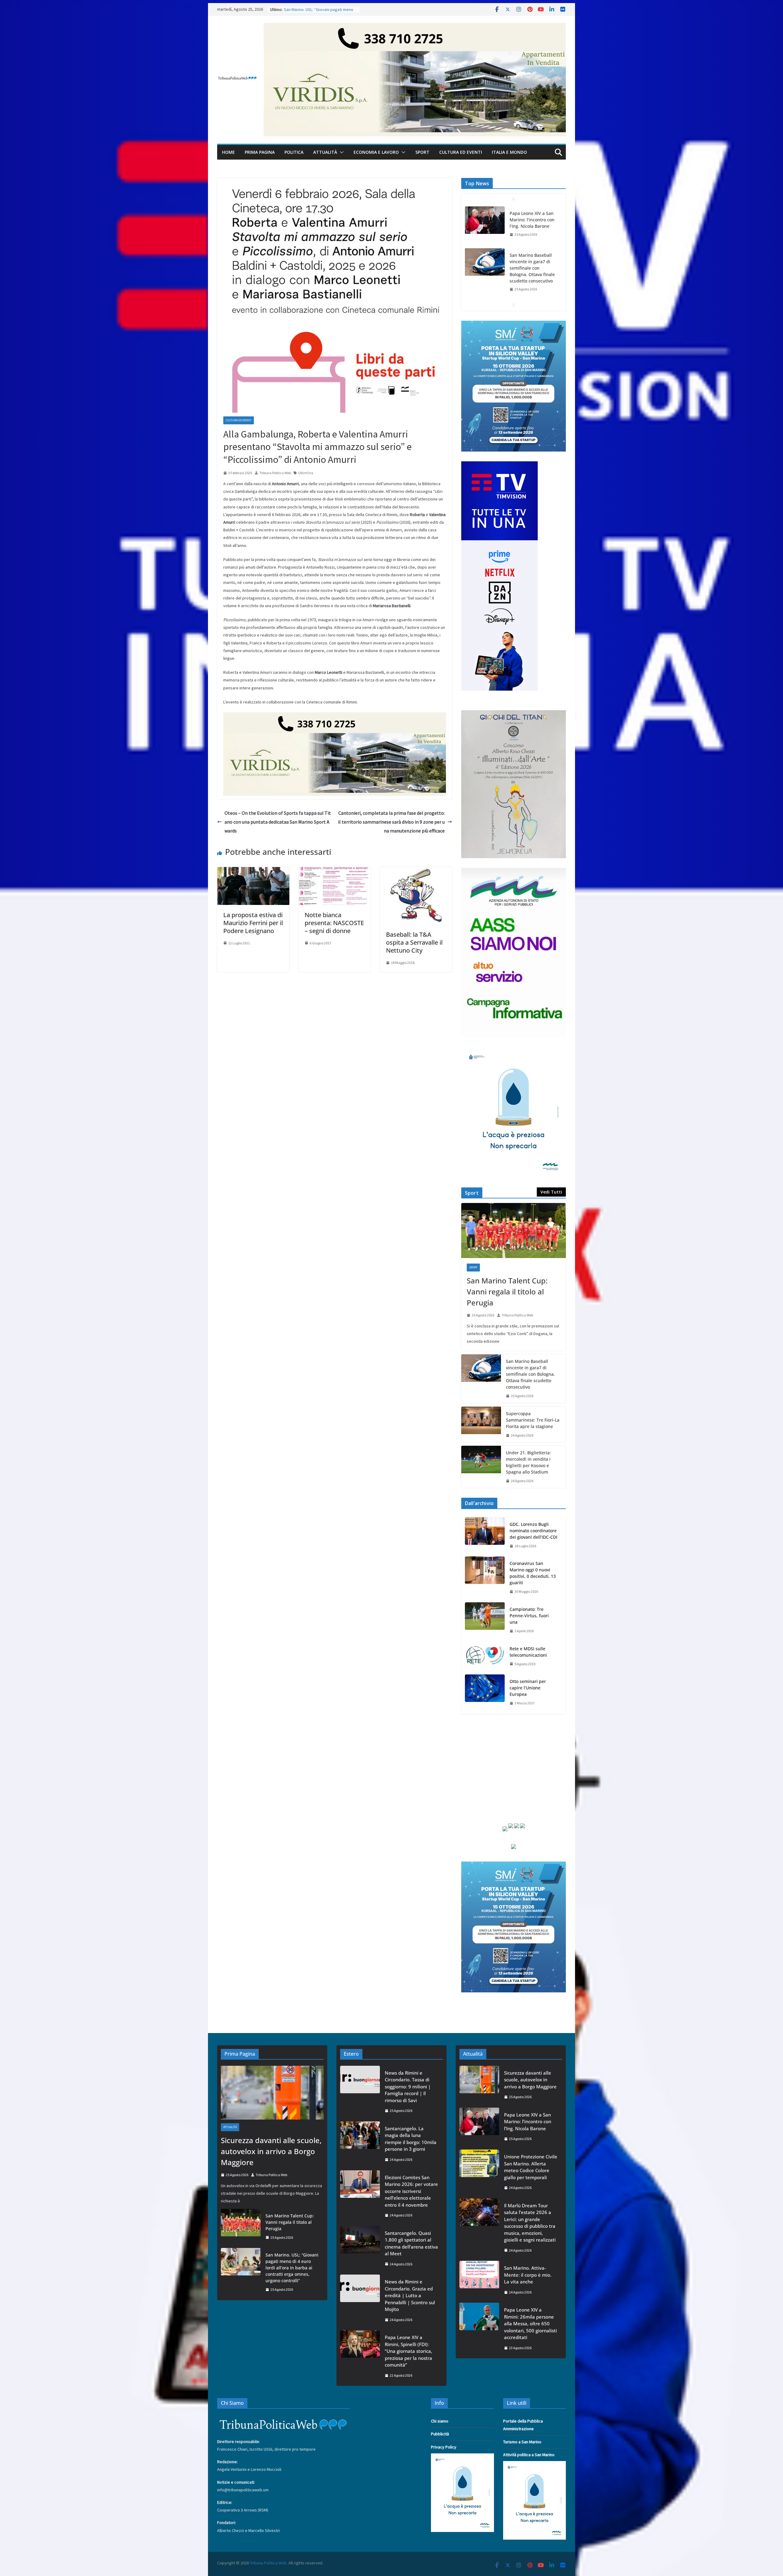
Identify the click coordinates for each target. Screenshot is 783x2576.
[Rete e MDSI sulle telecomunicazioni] (485, 1656)
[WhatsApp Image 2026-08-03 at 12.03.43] (514, 324)
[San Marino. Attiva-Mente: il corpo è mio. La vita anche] (479, 2280)
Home (228, 152)
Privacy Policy (444, 2447)
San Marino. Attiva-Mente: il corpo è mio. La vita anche (528, 2275)
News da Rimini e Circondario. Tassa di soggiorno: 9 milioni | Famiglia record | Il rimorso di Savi (408, 2087)
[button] (340, 152)
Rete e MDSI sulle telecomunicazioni (528, 1652)
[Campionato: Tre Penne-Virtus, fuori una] (485, 1620)
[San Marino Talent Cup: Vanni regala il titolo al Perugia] (514, 1231)
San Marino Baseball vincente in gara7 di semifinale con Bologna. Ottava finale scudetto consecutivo (532, 226)
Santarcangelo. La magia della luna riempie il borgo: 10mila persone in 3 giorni (411, 2139)
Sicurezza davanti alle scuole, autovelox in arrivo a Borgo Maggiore (532, 278)
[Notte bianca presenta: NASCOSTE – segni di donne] (335, 871)
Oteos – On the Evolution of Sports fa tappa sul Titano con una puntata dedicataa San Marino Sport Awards (278, 822)
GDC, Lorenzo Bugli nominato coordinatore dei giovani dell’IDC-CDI (533, 1531)
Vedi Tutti (551, 1192)
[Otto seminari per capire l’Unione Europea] (485, 1692)
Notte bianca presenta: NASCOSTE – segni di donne (334, 923)
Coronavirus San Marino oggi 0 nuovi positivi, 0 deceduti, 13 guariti (533, 1573)
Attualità (325, 152)
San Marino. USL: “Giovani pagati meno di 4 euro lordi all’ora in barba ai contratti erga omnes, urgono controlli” (292, 2268)
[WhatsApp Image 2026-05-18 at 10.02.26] (514, 872)
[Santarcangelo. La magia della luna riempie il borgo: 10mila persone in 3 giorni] (360, 2144)
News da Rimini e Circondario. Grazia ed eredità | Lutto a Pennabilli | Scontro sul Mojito (410, 2295)
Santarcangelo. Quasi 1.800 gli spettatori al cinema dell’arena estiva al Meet (411, 2243)
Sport (422, 152)
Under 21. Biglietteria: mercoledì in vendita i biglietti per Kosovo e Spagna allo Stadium (528, 1462)
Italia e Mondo (509, 152)
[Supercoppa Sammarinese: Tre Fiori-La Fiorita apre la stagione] (481, 1425)
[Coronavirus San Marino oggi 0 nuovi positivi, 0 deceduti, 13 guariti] (485, 1578)
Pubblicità (440, 2434)
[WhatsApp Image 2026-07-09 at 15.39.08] (514, 1050)
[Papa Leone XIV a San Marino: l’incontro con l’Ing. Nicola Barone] (479, 2127)
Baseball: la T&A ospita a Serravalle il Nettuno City (414, 942)
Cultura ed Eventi (461, 152)
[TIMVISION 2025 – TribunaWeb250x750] (499, 465)
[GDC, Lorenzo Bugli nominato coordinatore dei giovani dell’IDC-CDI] (485, 1535)
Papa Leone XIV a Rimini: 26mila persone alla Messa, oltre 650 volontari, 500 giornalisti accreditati (531, 2323)
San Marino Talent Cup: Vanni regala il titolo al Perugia (507, 1292)
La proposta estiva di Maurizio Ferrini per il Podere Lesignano (253, 923)
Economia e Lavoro (376, 152)
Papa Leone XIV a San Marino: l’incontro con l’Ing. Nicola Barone (528, 2122)
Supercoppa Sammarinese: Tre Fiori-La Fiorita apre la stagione (533, 1420)
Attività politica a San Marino (529, 2455)
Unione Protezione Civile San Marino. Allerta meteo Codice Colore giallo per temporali (531, 2167)
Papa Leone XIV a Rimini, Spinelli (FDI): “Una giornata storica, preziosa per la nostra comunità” (408, 2351)
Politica (294, 152)
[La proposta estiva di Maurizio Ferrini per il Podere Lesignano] (253, 871)
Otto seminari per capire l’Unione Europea (528, 1688)
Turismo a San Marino (522, 2442)
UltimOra (306, 473)
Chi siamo (440, 2421)
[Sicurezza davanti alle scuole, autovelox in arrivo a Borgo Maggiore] (485, 275)
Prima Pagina (260, 152)
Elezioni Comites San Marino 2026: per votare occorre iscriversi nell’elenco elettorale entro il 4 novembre (411, 2191)
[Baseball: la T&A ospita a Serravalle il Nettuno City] (416, 871)
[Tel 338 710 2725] (415, 27)
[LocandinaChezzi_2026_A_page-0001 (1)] (514, 714)
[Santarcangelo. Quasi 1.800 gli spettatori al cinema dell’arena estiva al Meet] (360, 2249)
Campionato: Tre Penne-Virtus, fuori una (529, 1616)
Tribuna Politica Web (275, 473)
